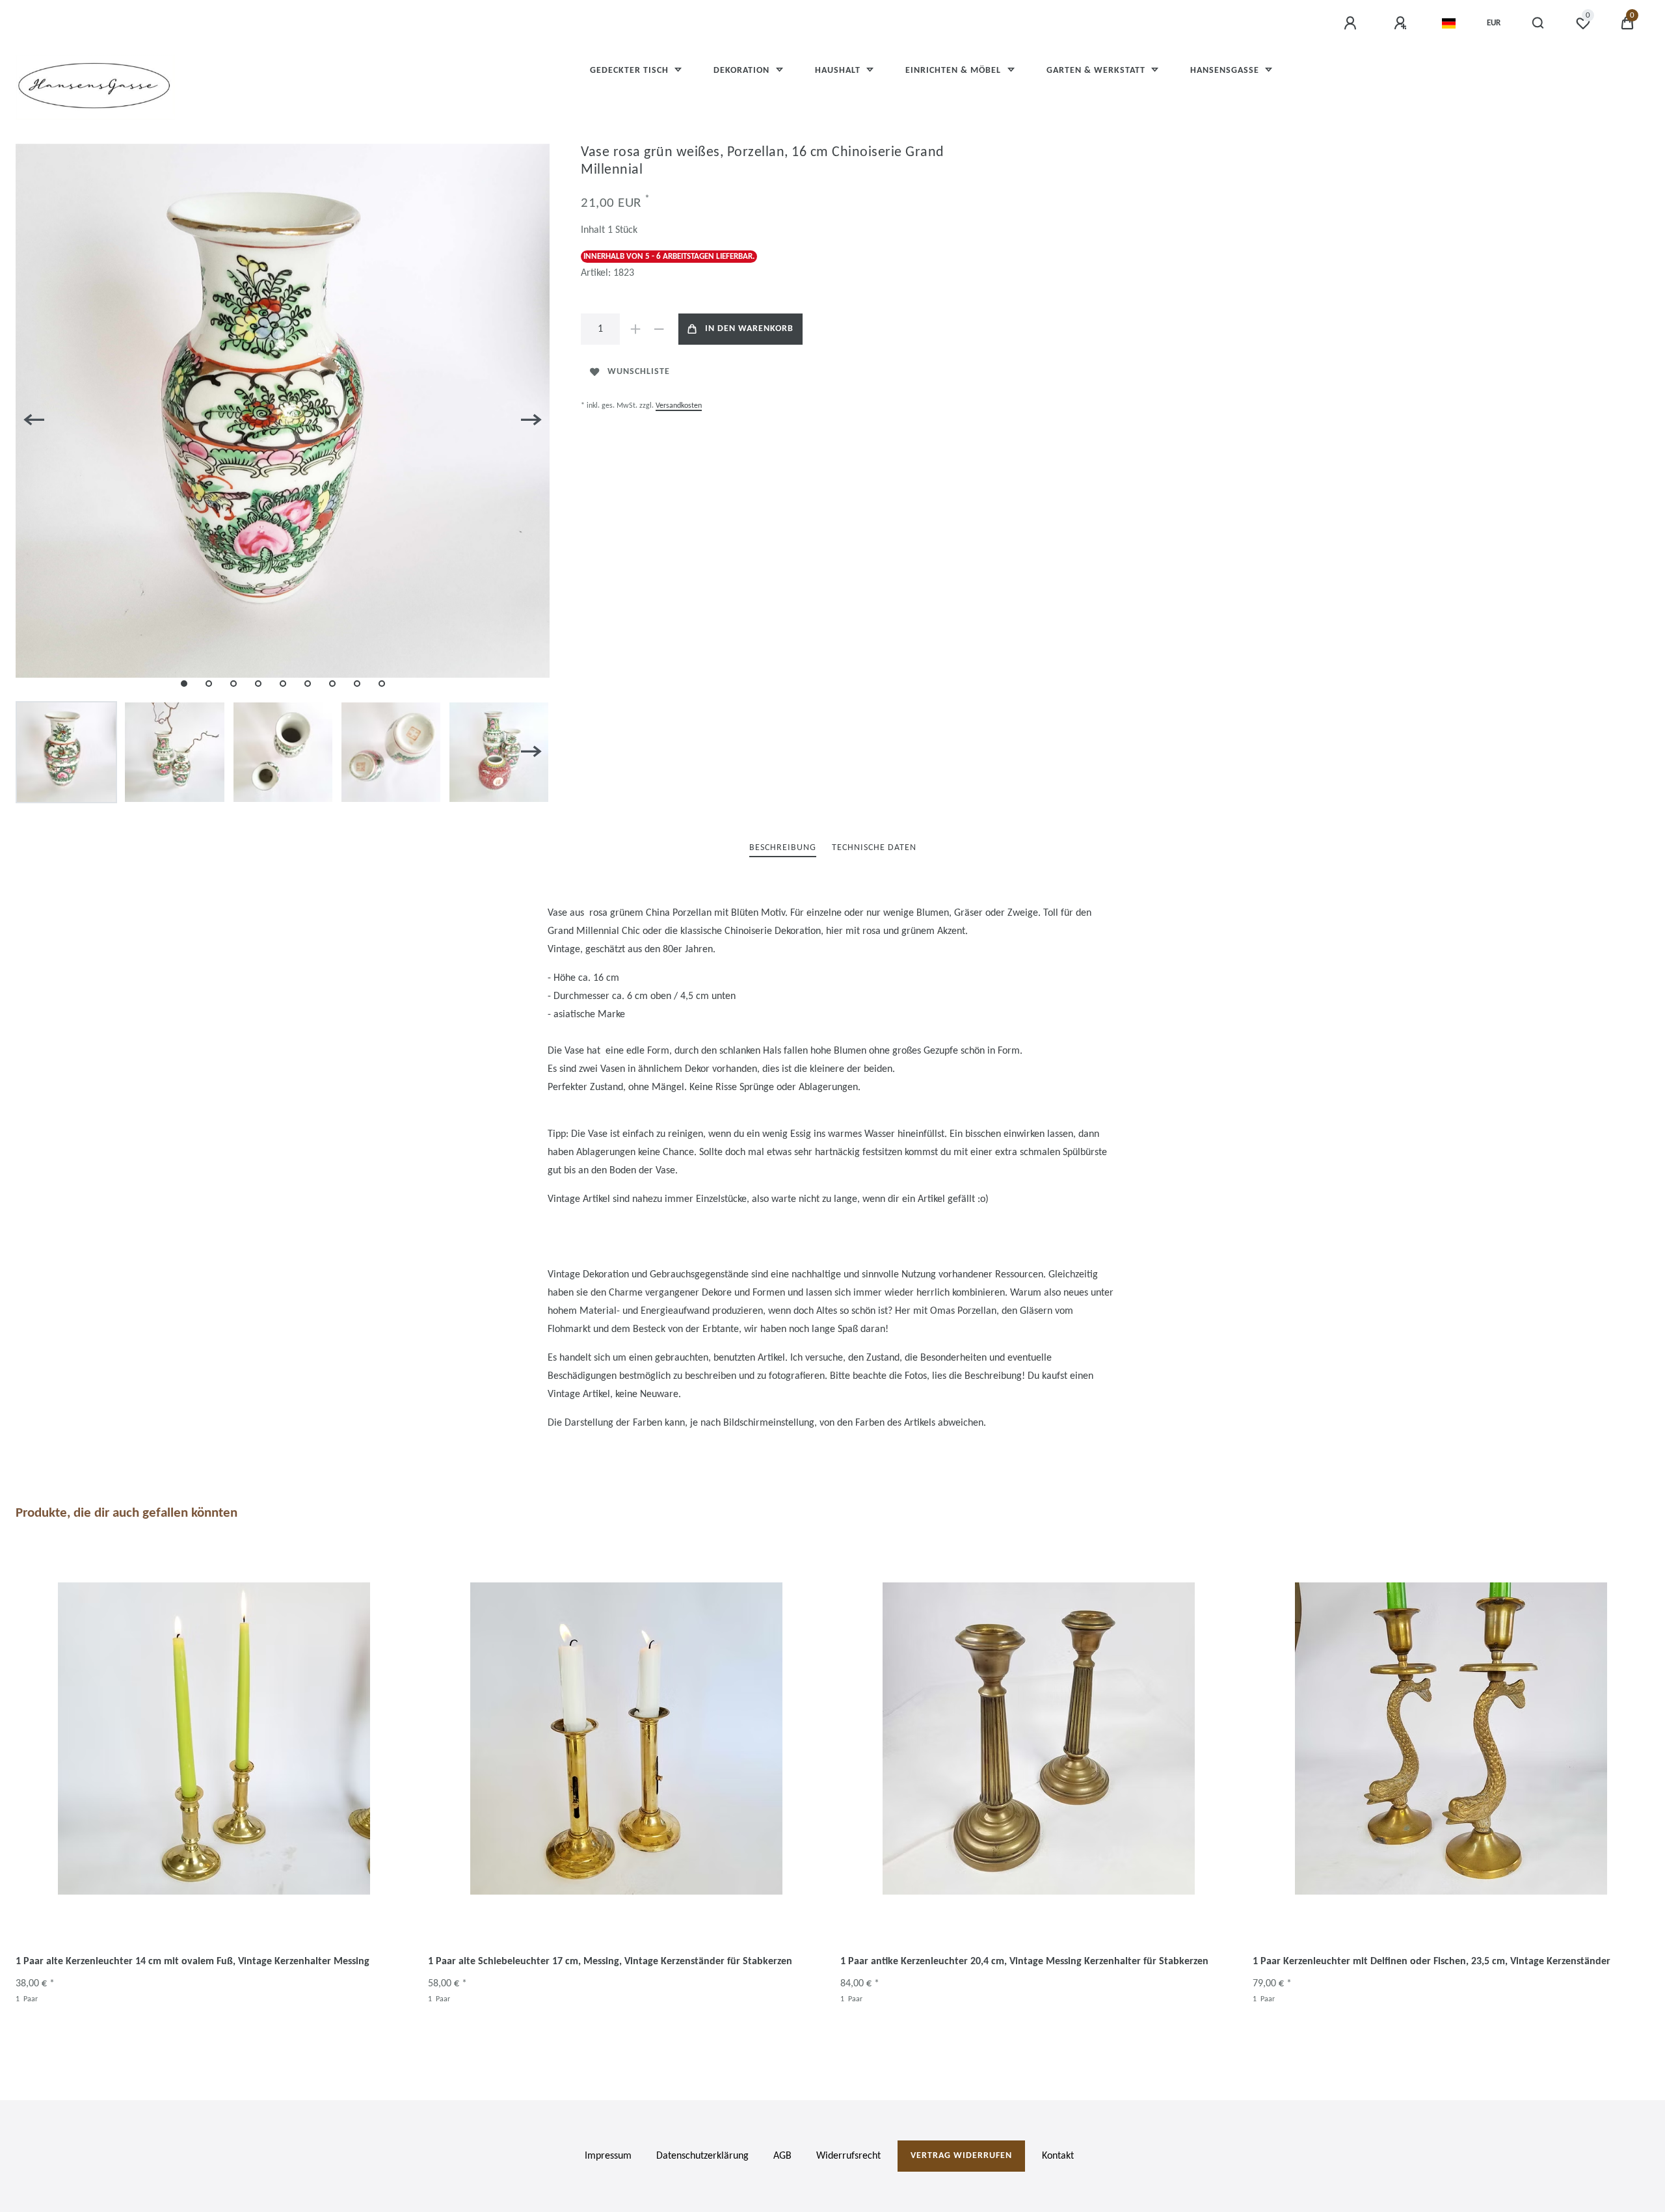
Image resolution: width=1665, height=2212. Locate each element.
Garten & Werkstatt (1097, 71)
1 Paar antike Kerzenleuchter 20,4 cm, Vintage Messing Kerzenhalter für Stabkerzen (1024, 1962)
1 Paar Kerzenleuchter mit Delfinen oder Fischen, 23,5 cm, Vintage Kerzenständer (1432, 1962)
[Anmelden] (1352, 23)
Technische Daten (874, 848)
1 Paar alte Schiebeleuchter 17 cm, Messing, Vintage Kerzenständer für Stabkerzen (610, 1962)
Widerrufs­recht (848, 2156)
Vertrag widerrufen (961, 2156)
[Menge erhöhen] (635, 329)
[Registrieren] (1402, 23)
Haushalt (839, 71)
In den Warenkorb (749, 329)
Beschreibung (783, 848)
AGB (782, 2156)
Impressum (608, 2156)
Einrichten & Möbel (954, 71)
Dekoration (743, 71)
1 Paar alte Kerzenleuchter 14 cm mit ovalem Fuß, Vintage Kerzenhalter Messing (193, 1962)
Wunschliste (639, 372)
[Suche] (1538, 23)
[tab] (783, 848)
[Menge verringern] (659, 329)
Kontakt (1058, 2156)
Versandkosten (679, 406)
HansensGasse (1226, 71)
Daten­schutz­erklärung (702, 2156)
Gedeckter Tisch (631, 71)
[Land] (1449, 23)
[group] (214, 1739)
